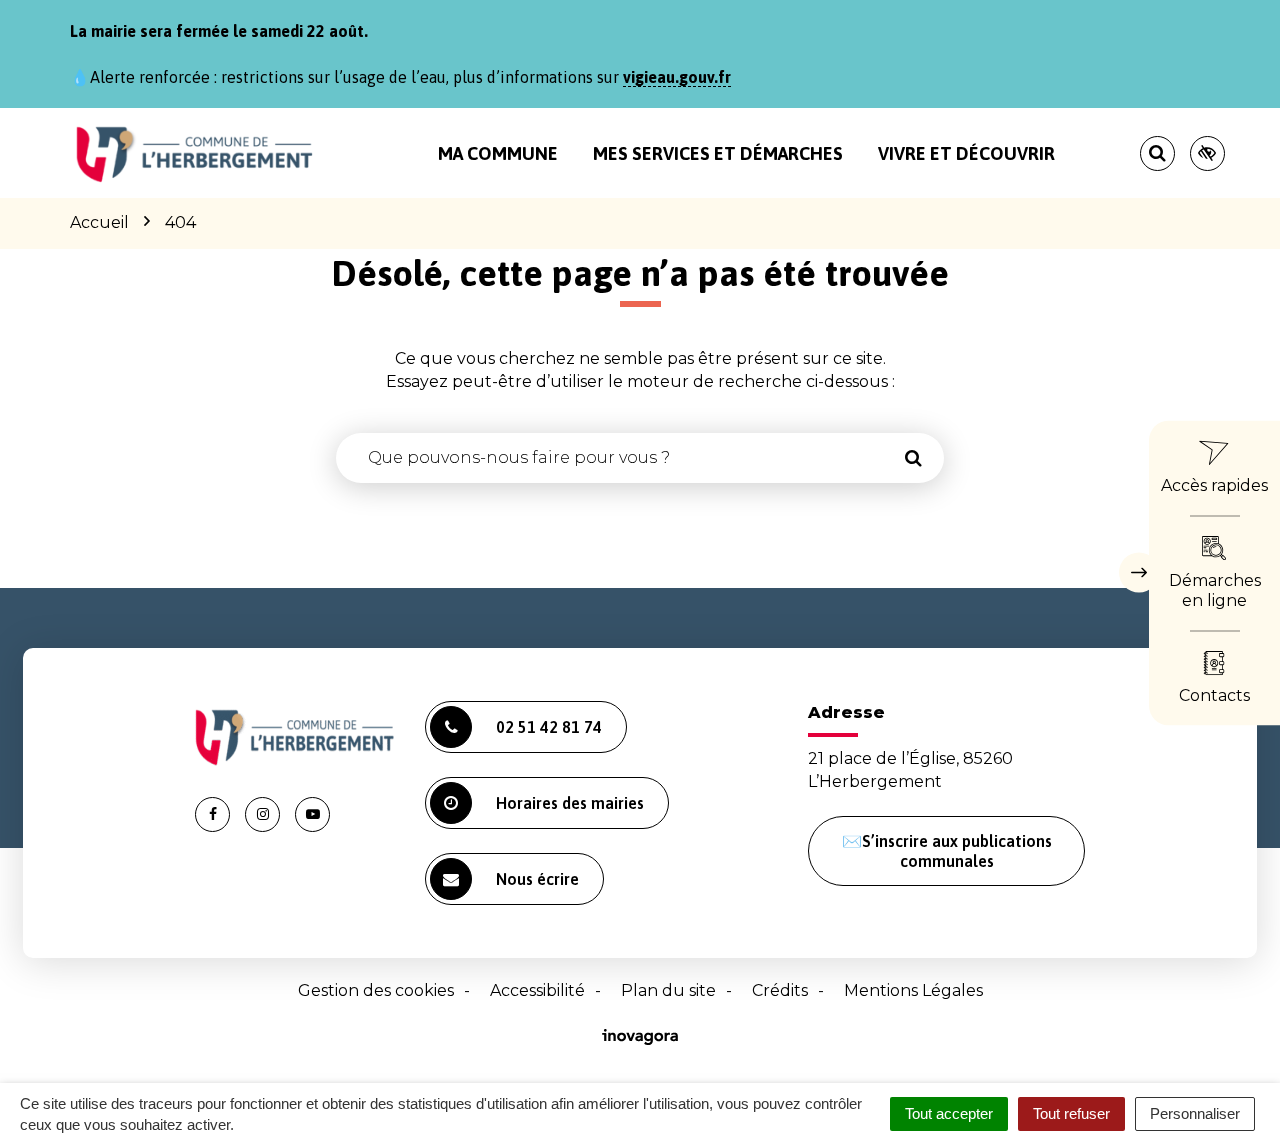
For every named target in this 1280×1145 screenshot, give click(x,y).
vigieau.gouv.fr (677, 77)
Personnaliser (1195, 1113)
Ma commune (498, 153)
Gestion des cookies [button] (376, 990)
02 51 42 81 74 (549, 727)
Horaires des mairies (570, 803)
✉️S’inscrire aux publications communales (947, 851)
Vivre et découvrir (966, 153)
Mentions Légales (913, 990)
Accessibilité (537, 990)
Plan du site (668, 990)
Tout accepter (949, 1113)
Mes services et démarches (718, 153)
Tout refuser (1071, 1113)
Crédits (780, 990)
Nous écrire (537, 879)
